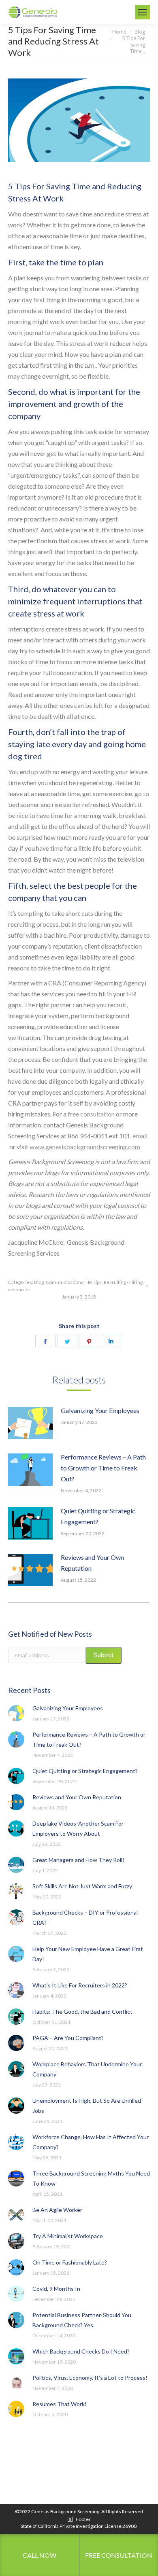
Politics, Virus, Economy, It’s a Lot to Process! (90, 2378)
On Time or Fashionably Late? (70, 2262)
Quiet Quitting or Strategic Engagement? (98, 1516)
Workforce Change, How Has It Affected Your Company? (91, 2142)
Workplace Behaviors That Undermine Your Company (87, 2069)
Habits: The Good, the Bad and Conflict (82, 2011)
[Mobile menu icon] (143, 12)
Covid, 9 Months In (56, 2289)
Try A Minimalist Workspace (68, 2236)
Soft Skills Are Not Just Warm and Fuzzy (82, 1886)
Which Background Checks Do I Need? (81, 2351)
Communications (65, 1282)
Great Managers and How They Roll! (78, 1860)
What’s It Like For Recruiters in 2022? (80, 1985)
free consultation (91, 1114)
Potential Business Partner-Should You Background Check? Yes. (82, 2320)
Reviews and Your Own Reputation (92, 1563)
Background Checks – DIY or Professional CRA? (85, 1917)
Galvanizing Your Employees (100, 1410)
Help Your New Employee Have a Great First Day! (88, 1954)
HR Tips (94, 1282)
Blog (39, 1282)
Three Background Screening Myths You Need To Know (91, 2178)
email (140, 1136)
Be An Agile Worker (57, 2210)
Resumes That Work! (60, 2404)
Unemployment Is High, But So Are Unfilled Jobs (87, 2106)
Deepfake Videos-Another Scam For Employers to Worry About (78, 1828)
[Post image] (30, 1423)
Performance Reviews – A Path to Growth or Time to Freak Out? (103, 1468)
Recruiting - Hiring (123, 1282)
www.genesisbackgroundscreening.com (85, 1147)
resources (19, 1289)
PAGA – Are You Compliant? (68, 2038)
